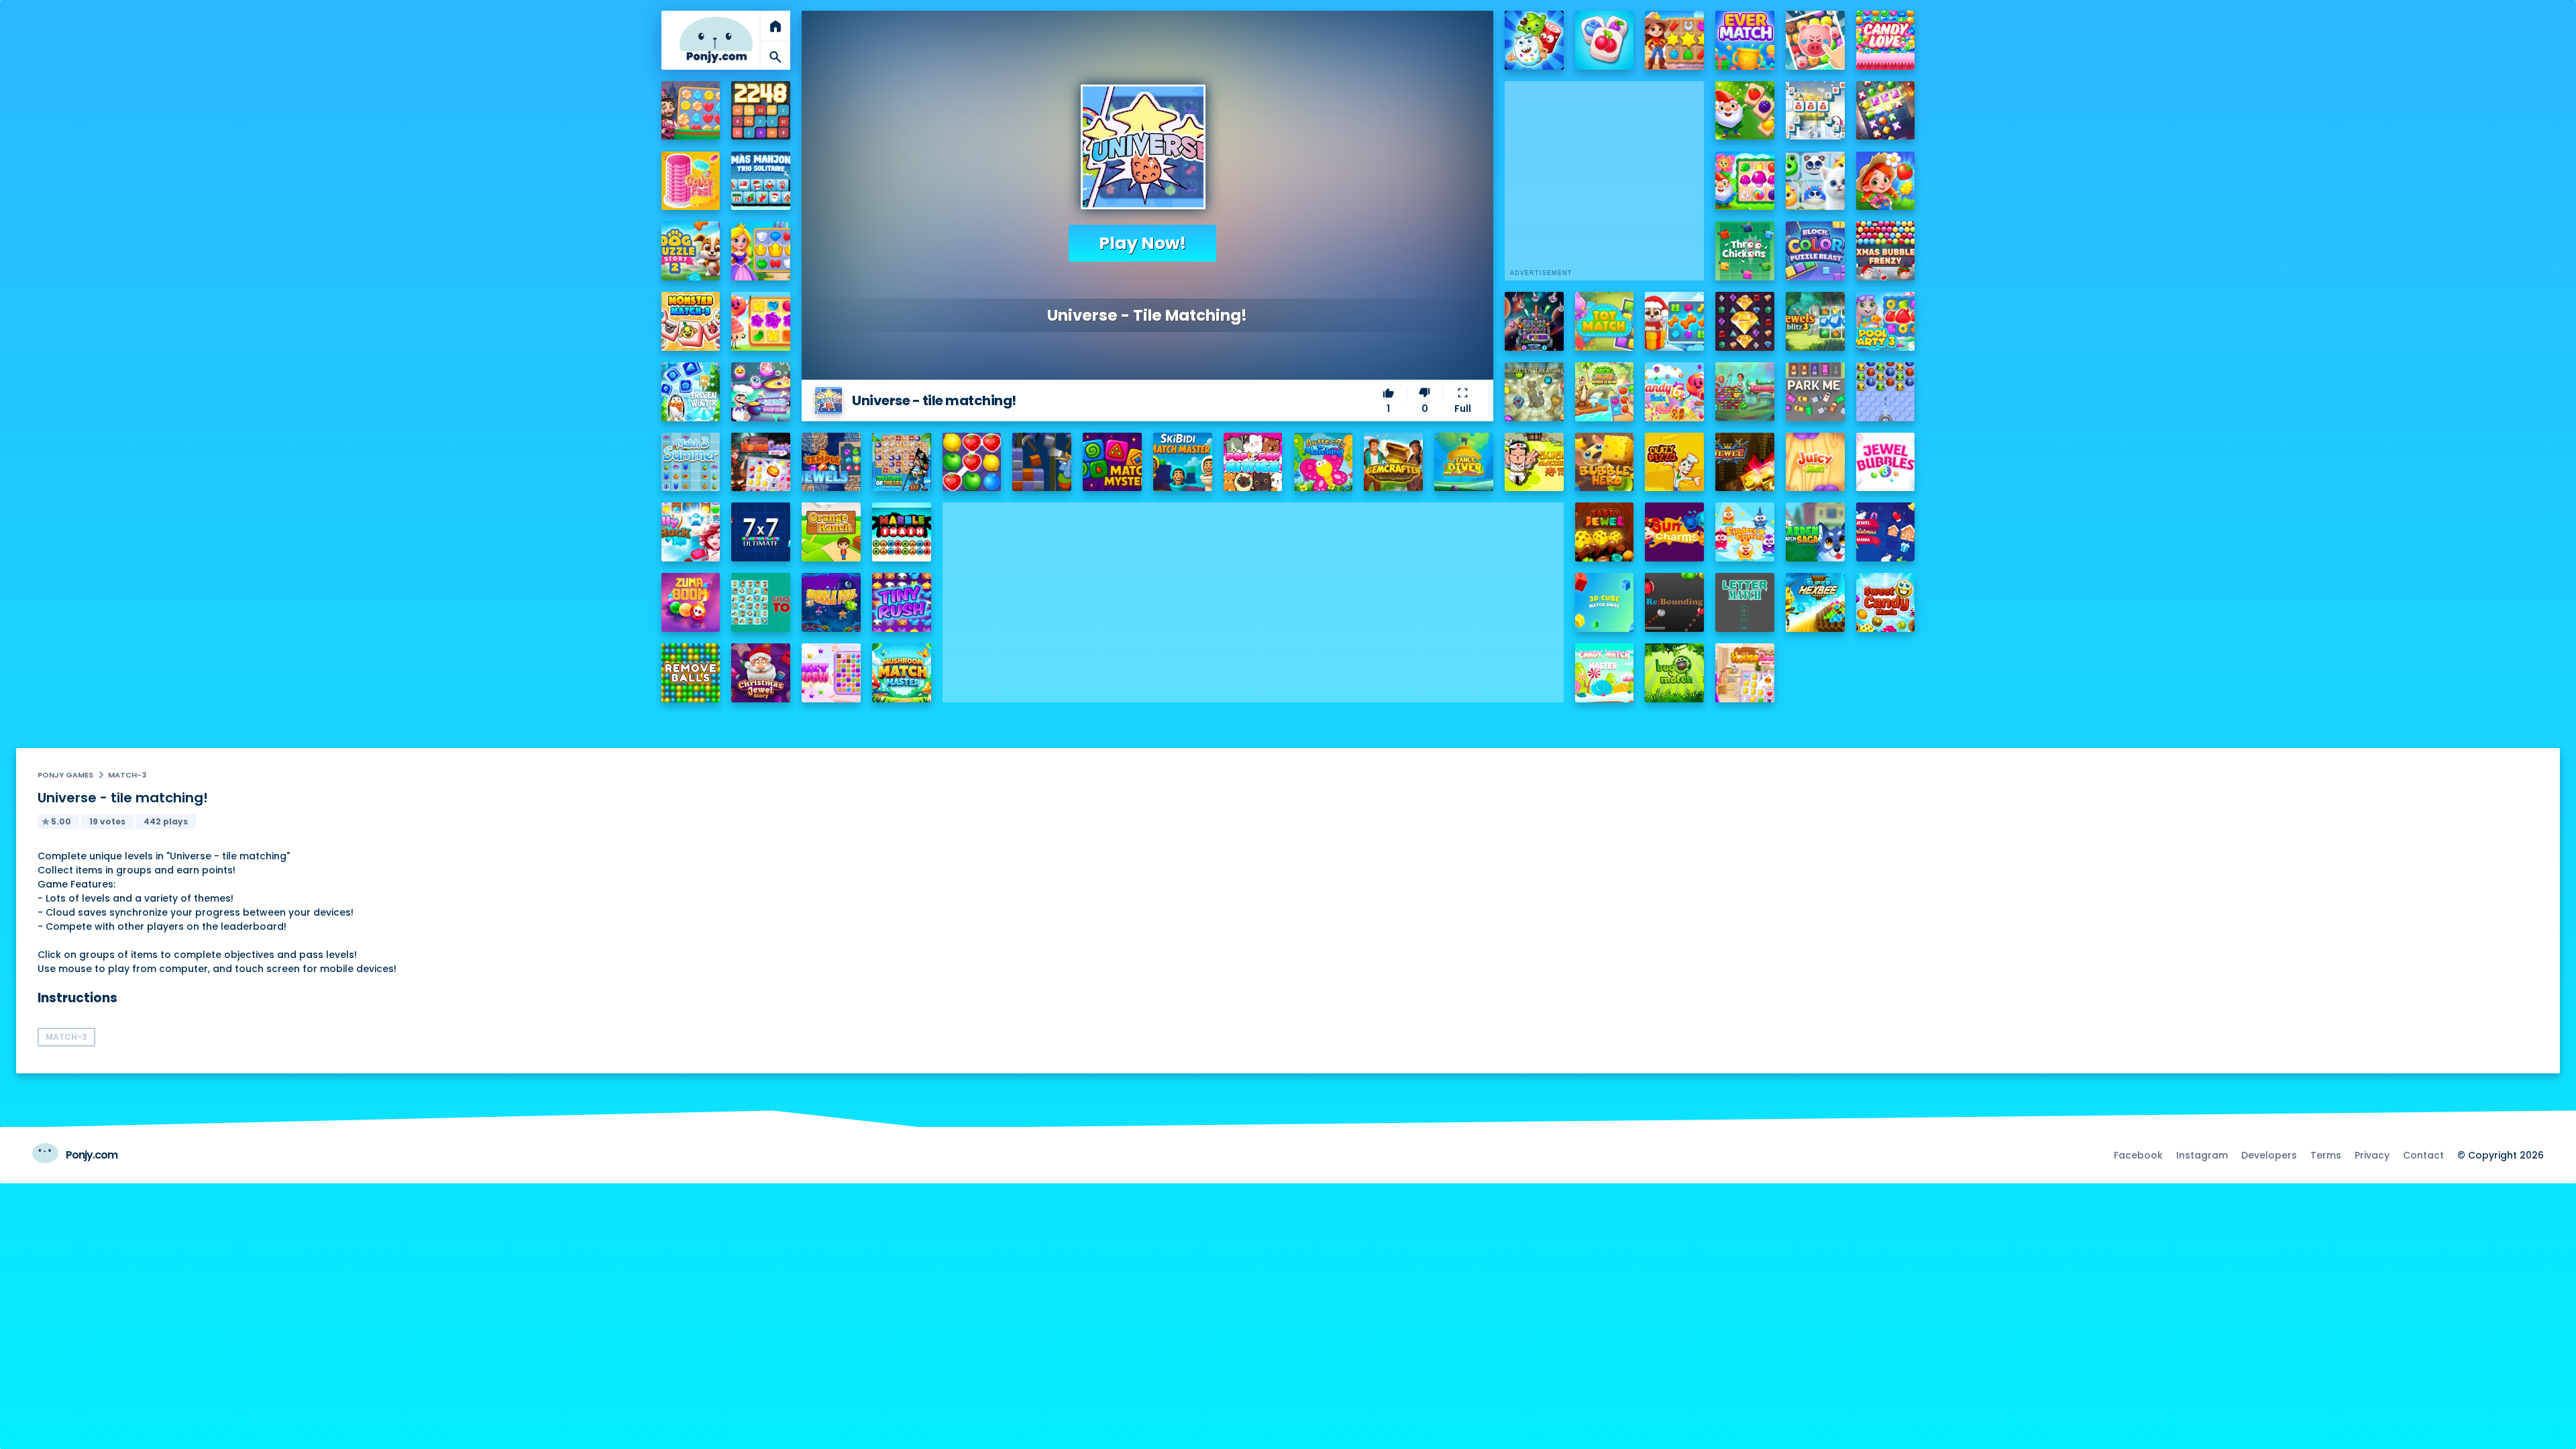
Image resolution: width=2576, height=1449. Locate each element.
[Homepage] (716, 40)
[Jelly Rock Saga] (691, 532)
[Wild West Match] (1674, 40)
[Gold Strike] (1042, 462)
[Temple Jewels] (831, 462)
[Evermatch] (1745, 40)
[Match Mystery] (1112, 462)
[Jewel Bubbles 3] (1886, 462)
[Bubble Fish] (831, 602)
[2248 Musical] (761, 111)
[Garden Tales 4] (1745, 181)
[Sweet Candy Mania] (1886, 602)
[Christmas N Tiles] (1815, 111)
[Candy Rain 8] (761, 321)
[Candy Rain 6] (1674, 392)
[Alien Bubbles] (1886, 392)
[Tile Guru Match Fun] (1605, 40)
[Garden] (1815, 532)
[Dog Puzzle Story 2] (691, 251)
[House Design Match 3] (761, 462)
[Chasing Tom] (761, 602)
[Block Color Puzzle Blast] (1815, 251)
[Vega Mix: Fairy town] (691, 111)
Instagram (2202, 1155)
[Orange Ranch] (831, 532)
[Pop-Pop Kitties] (1253, 462)
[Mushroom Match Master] (902, 673)
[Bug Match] (1674, 673)
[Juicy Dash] (1815, 462)
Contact (2423, 1155)
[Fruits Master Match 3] (972, 462)
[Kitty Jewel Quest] (1815, 181)
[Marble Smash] (902, 532)
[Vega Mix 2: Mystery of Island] (1605, 392)
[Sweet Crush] (831, 673)
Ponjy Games (65, 775)
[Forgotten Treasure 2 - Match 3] (1534, 392)
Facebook (2138, 1155)
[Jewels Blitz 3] (1815, 321)
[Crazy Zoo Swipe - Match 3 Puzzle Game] (1815, 40)
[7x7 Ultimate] (761, 532)
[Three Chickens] (1745, 251)
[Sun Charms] (1674, 532)
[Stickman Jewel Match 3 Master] (1886, 111)
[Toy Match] (1605, 321)
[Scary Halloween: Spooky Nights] (761, 392)
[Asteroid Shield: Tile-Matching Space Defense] (1534, 321)
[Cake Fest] (691, 181)
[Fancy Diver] (1464, 462)
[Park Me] (1815, 392)
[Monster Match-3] (691, 321)
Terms (2326, 1155)
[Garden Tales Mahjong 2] (1745, 111)
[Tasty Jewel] (1605, 532)
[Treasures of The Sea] (902, 462)
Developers (2269, 1155)
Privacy (2372, 1155)
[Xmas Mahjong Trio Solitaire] (761, 181)
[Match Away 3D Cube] (1605, 602)
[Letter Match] (1745, 602)
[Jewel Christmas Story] (761, 673)
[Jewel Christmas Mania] (1886, 532)
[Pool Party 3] (1886, 321)
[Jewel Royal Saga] (1745, 321)
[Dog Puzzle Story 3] (1674, 321)
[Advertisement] (1253, 596)
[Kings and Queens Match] (761, 251)
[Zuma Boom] (691, 602)
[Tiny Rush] (902, 602)
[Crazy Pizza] (1674, 462)
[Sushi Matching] (1534, 462)
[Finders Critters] (1745, 532)
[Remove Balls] (691, 673)
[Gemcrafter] (1393, 462)
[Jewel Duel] (1745, 462)
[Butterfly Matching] (1324, 462)
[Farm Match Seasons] (1886, 181)
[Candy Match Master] (1605, 673)
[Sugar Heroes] (1534, 40)
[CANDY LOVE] (1886, 40)
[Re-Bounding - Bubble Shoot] (1674, 602)
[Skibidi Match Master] (1183, 462)
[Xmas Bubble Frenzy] (1886, 251)
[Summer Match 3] (691, 462)
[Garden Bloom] (1745, 392)
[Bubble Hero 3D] (1605, 462)
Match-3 (127, 775)
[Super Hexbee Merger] (1815, 602)
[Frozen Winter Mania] (691, 392)
